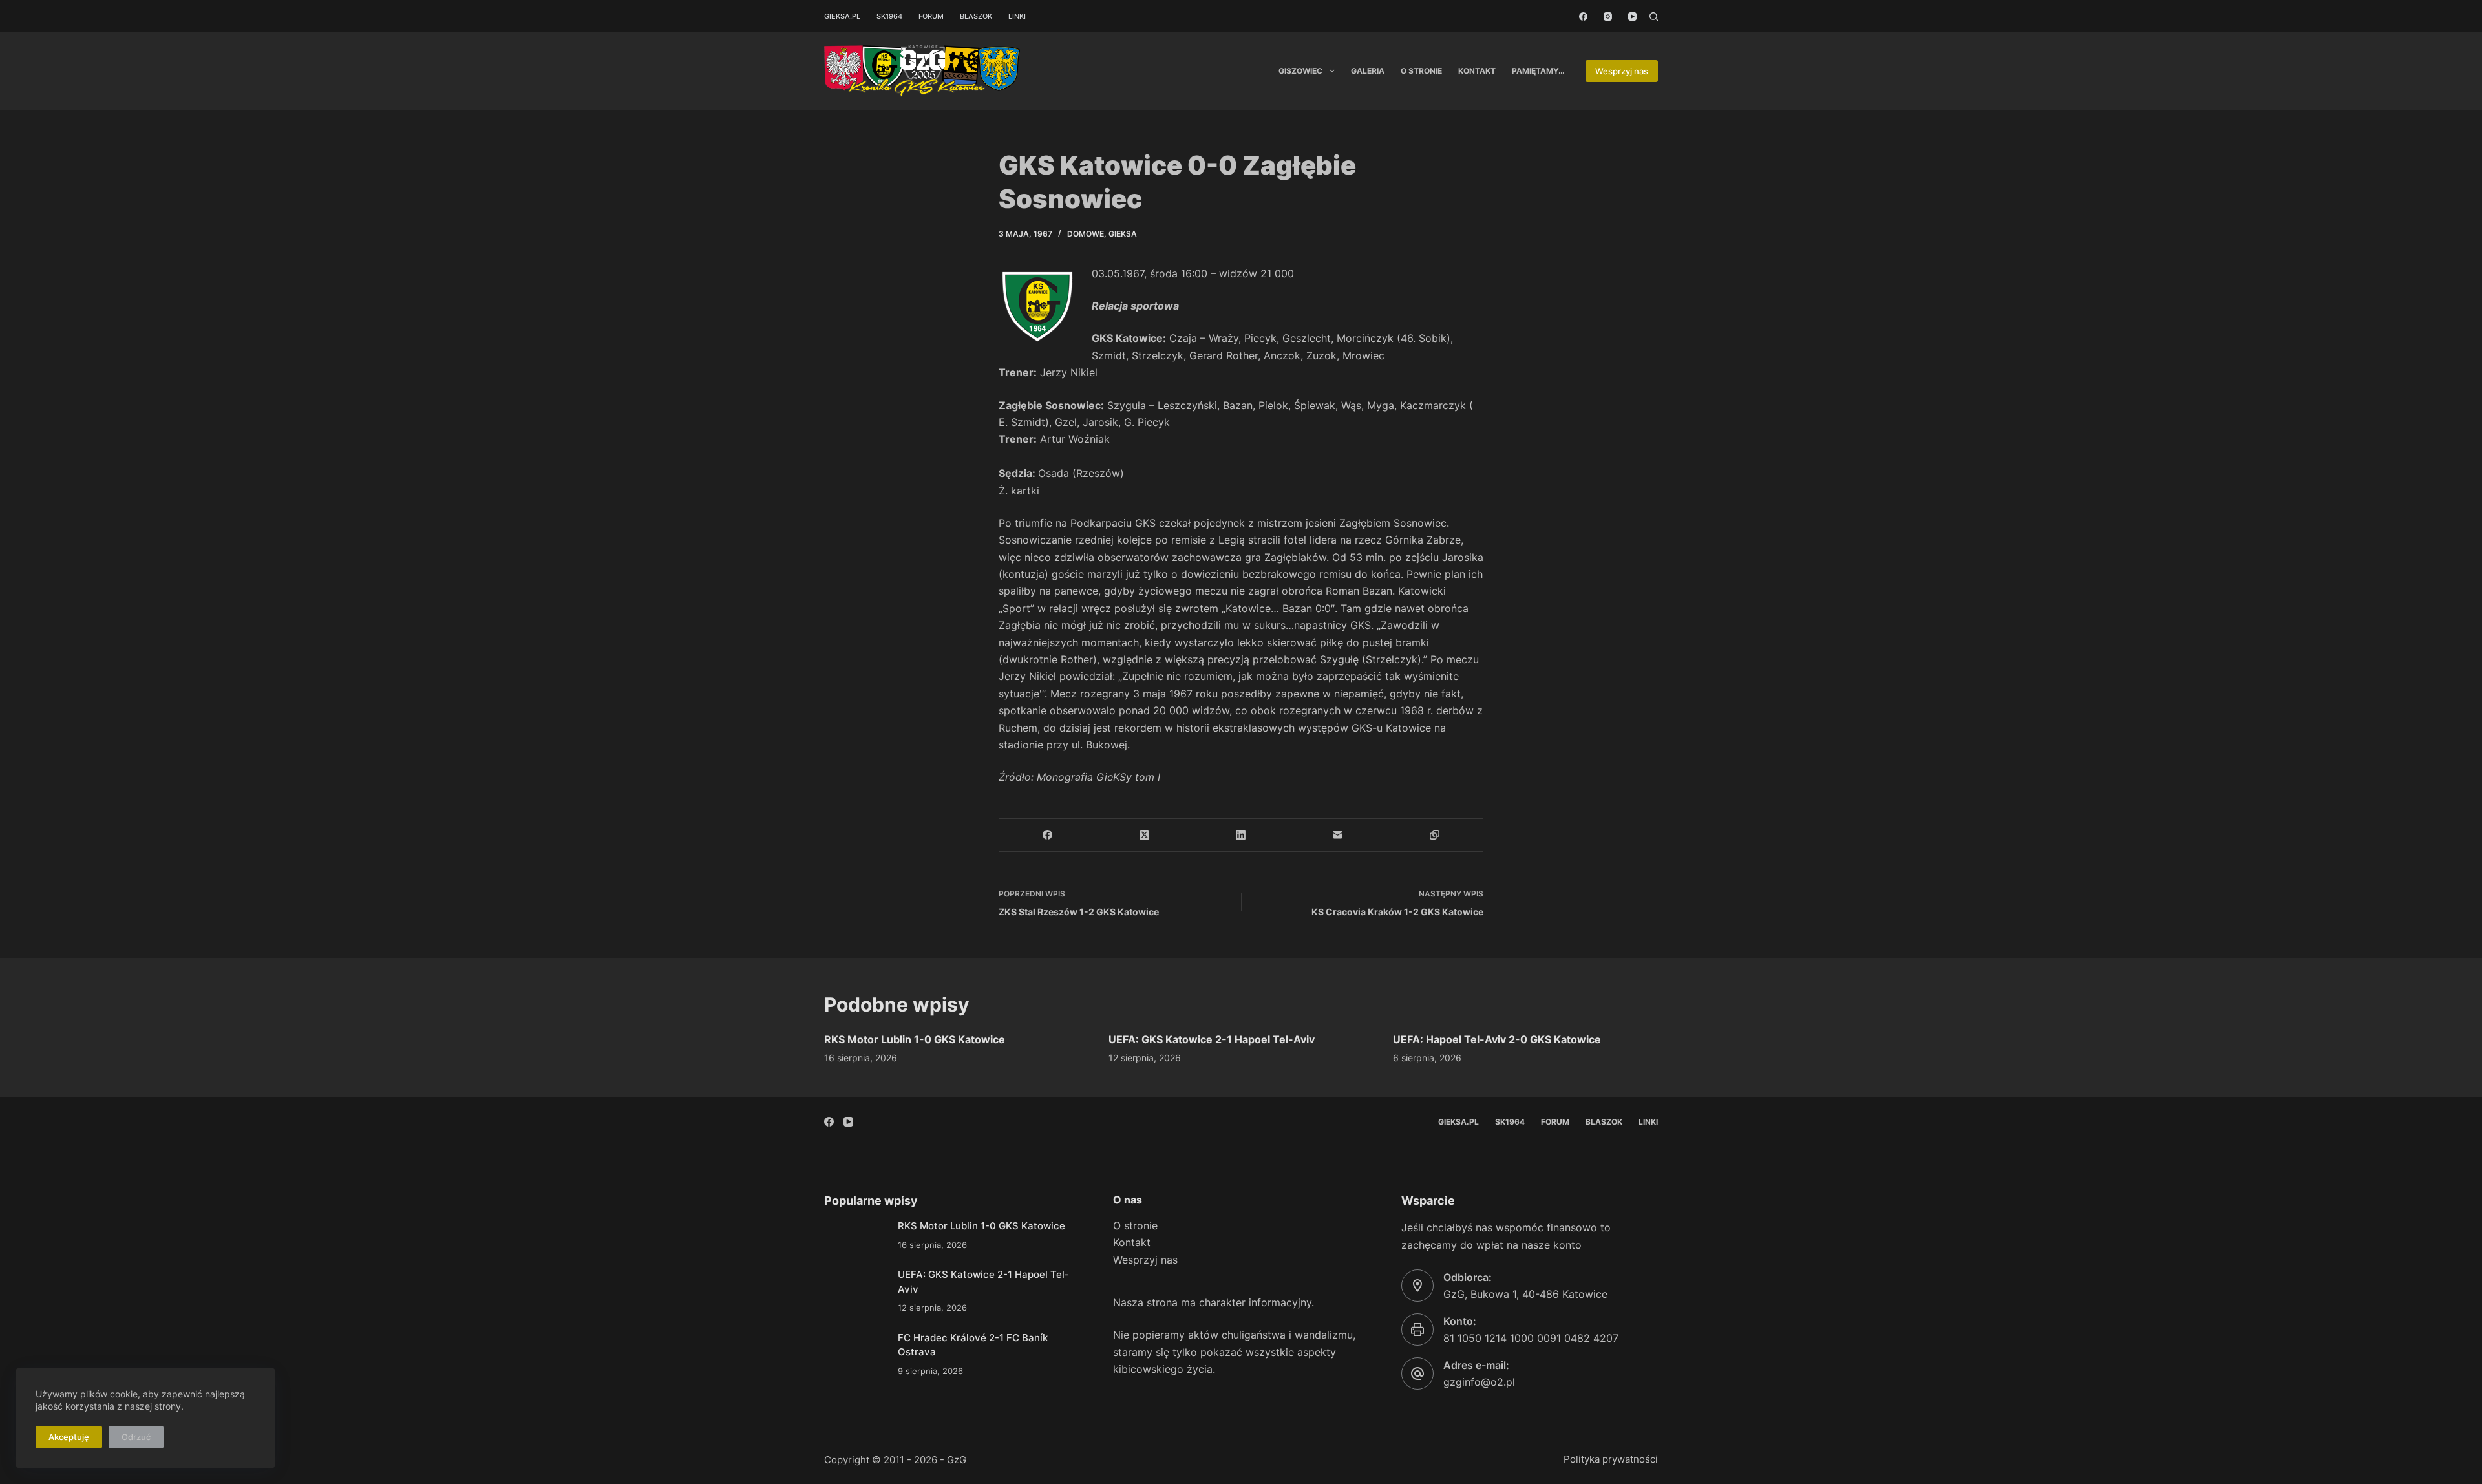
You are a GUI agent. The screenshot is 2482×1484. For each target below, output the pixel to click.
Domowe (1086, 234)
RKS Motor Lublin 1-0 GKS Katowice (915, 1039)
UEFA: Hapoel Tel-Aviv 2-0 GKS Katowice (1497, 1039)
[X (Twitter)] (1145, 835)
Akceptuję (69, 1437)
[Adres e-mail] (1338, 835)
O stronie (1421, 71)
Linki (1017, 16)
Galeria (1368, 71)
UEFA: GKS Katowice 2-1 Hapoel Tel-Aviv (1212, 1039)
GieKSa (1123, 234)
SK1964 (889, 16)
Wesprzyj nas (1622, 71)
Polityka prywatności (1611, 1459)
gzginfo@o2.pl (1479, 1382)
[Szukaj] (1654, 16)
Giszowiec (1300, 71)
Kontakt (1477, 71)
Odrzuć (136, 1437)
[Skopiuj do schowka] (1435, 835)
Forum (931, 16)
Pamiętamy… (1538, 71)
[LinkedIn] (1242, 835)
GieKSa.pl (842, 16)
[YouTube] (1632, 16)
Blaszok (976, 16)
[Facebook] (1583, 16)
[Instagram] (1608, 16)
